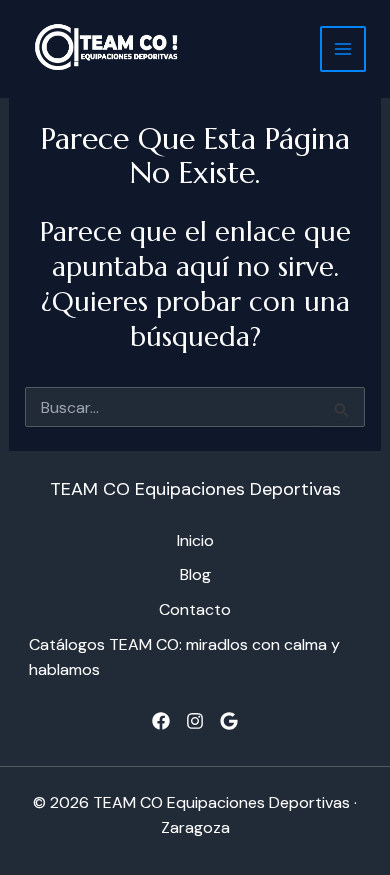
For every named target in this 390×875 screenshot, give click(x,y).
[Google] (229, 721)
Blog (195, 574)
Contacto (195, 609)
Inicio (195, 540)
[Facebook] (161, 721)
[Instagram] (195, 721)
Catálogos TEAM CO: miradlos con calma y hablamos (184, 657)
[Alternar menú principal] (343, 49)
